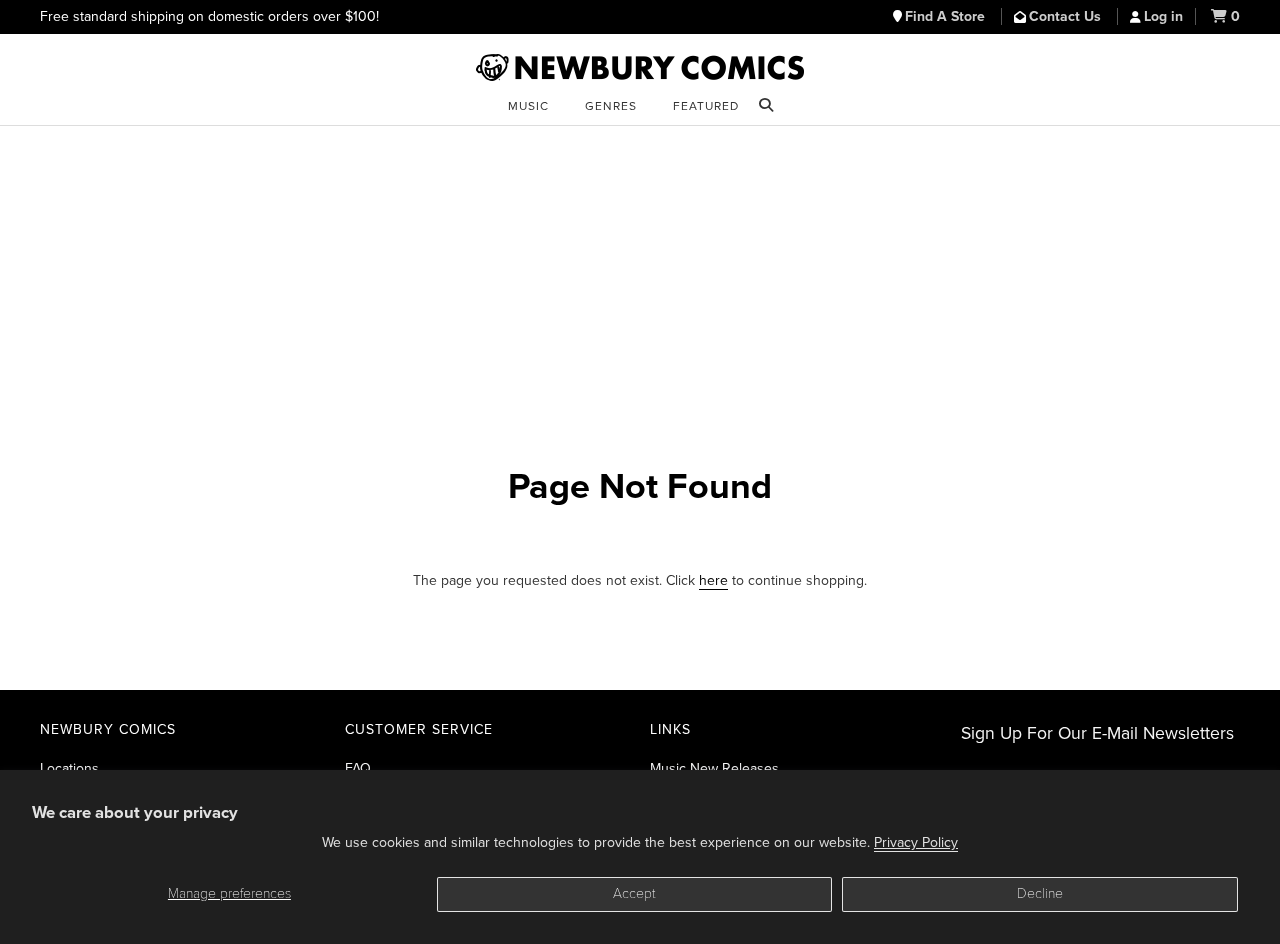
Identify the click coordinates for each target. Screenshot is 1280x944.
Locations (69, 768)
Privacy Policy (916, 842)
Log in (1163, 16)
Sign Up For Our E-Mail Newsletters (1097, 733)
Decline (1040, 893)
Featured (706, 106)
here (713, 580)
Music (528, 106)
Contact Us (1067, 16)
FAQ (358, 768)
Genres (611, 106)
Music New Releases (714, 768)
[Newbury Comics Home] (640, 68)
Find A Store (947, 16)
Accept (634, 893)
